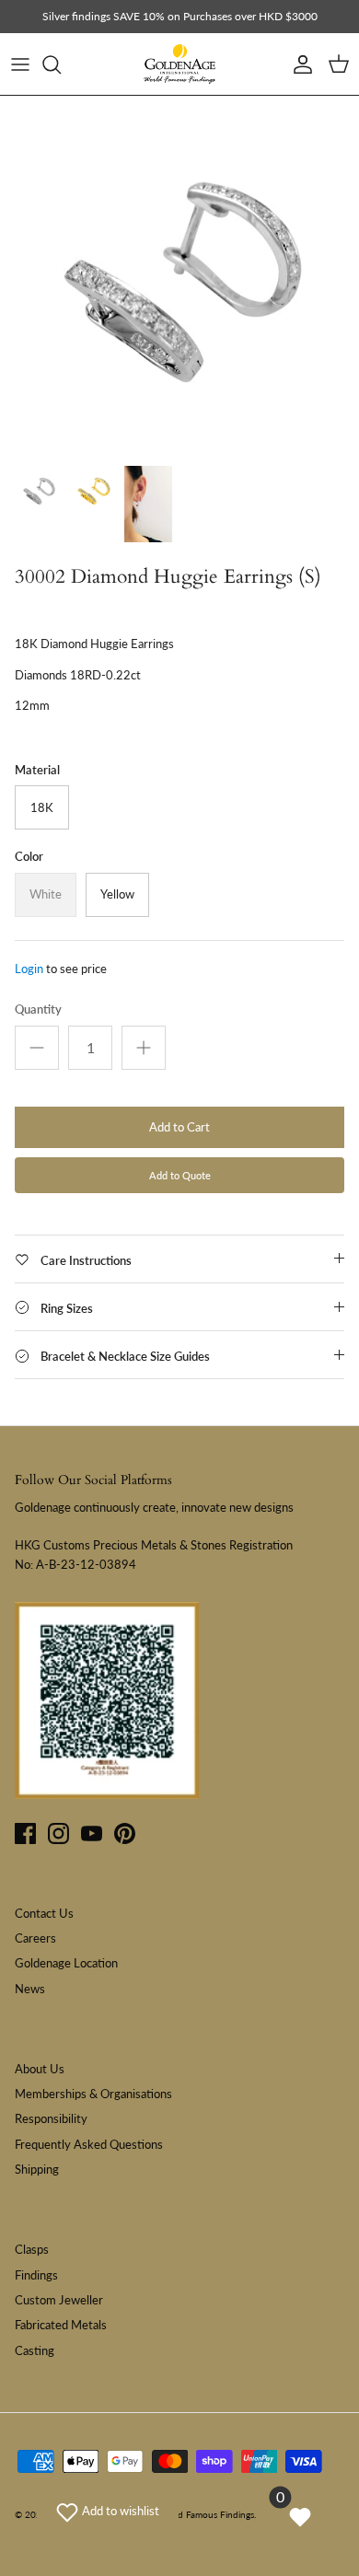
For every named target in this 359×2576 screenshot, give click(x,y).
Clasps (32, 2249)
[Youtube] (92, 1833)
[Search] (61, 64)
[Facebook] (25, 1833)
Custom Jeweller (59, 2300)
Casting (35, 2350)
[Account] (298, 64)
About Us (40, 2069)
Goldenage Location (66, 1963)
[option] (179, 275)
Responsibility (51, 2118)
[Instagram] (58, 1833)
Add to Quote (180, 1175)
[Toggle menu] (20, 64)
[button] (108, 2511)
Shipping (37, 2169)
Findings (36, 2275)
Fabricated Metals (61, 2325)
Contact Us (44, 1913)
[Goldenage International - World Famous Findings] (179, 64)
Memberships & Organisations (93, 2094)
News (30, 1989)
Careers (35, 1938)
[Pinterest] (125, 1833)
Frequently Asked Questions (89, 2144)
